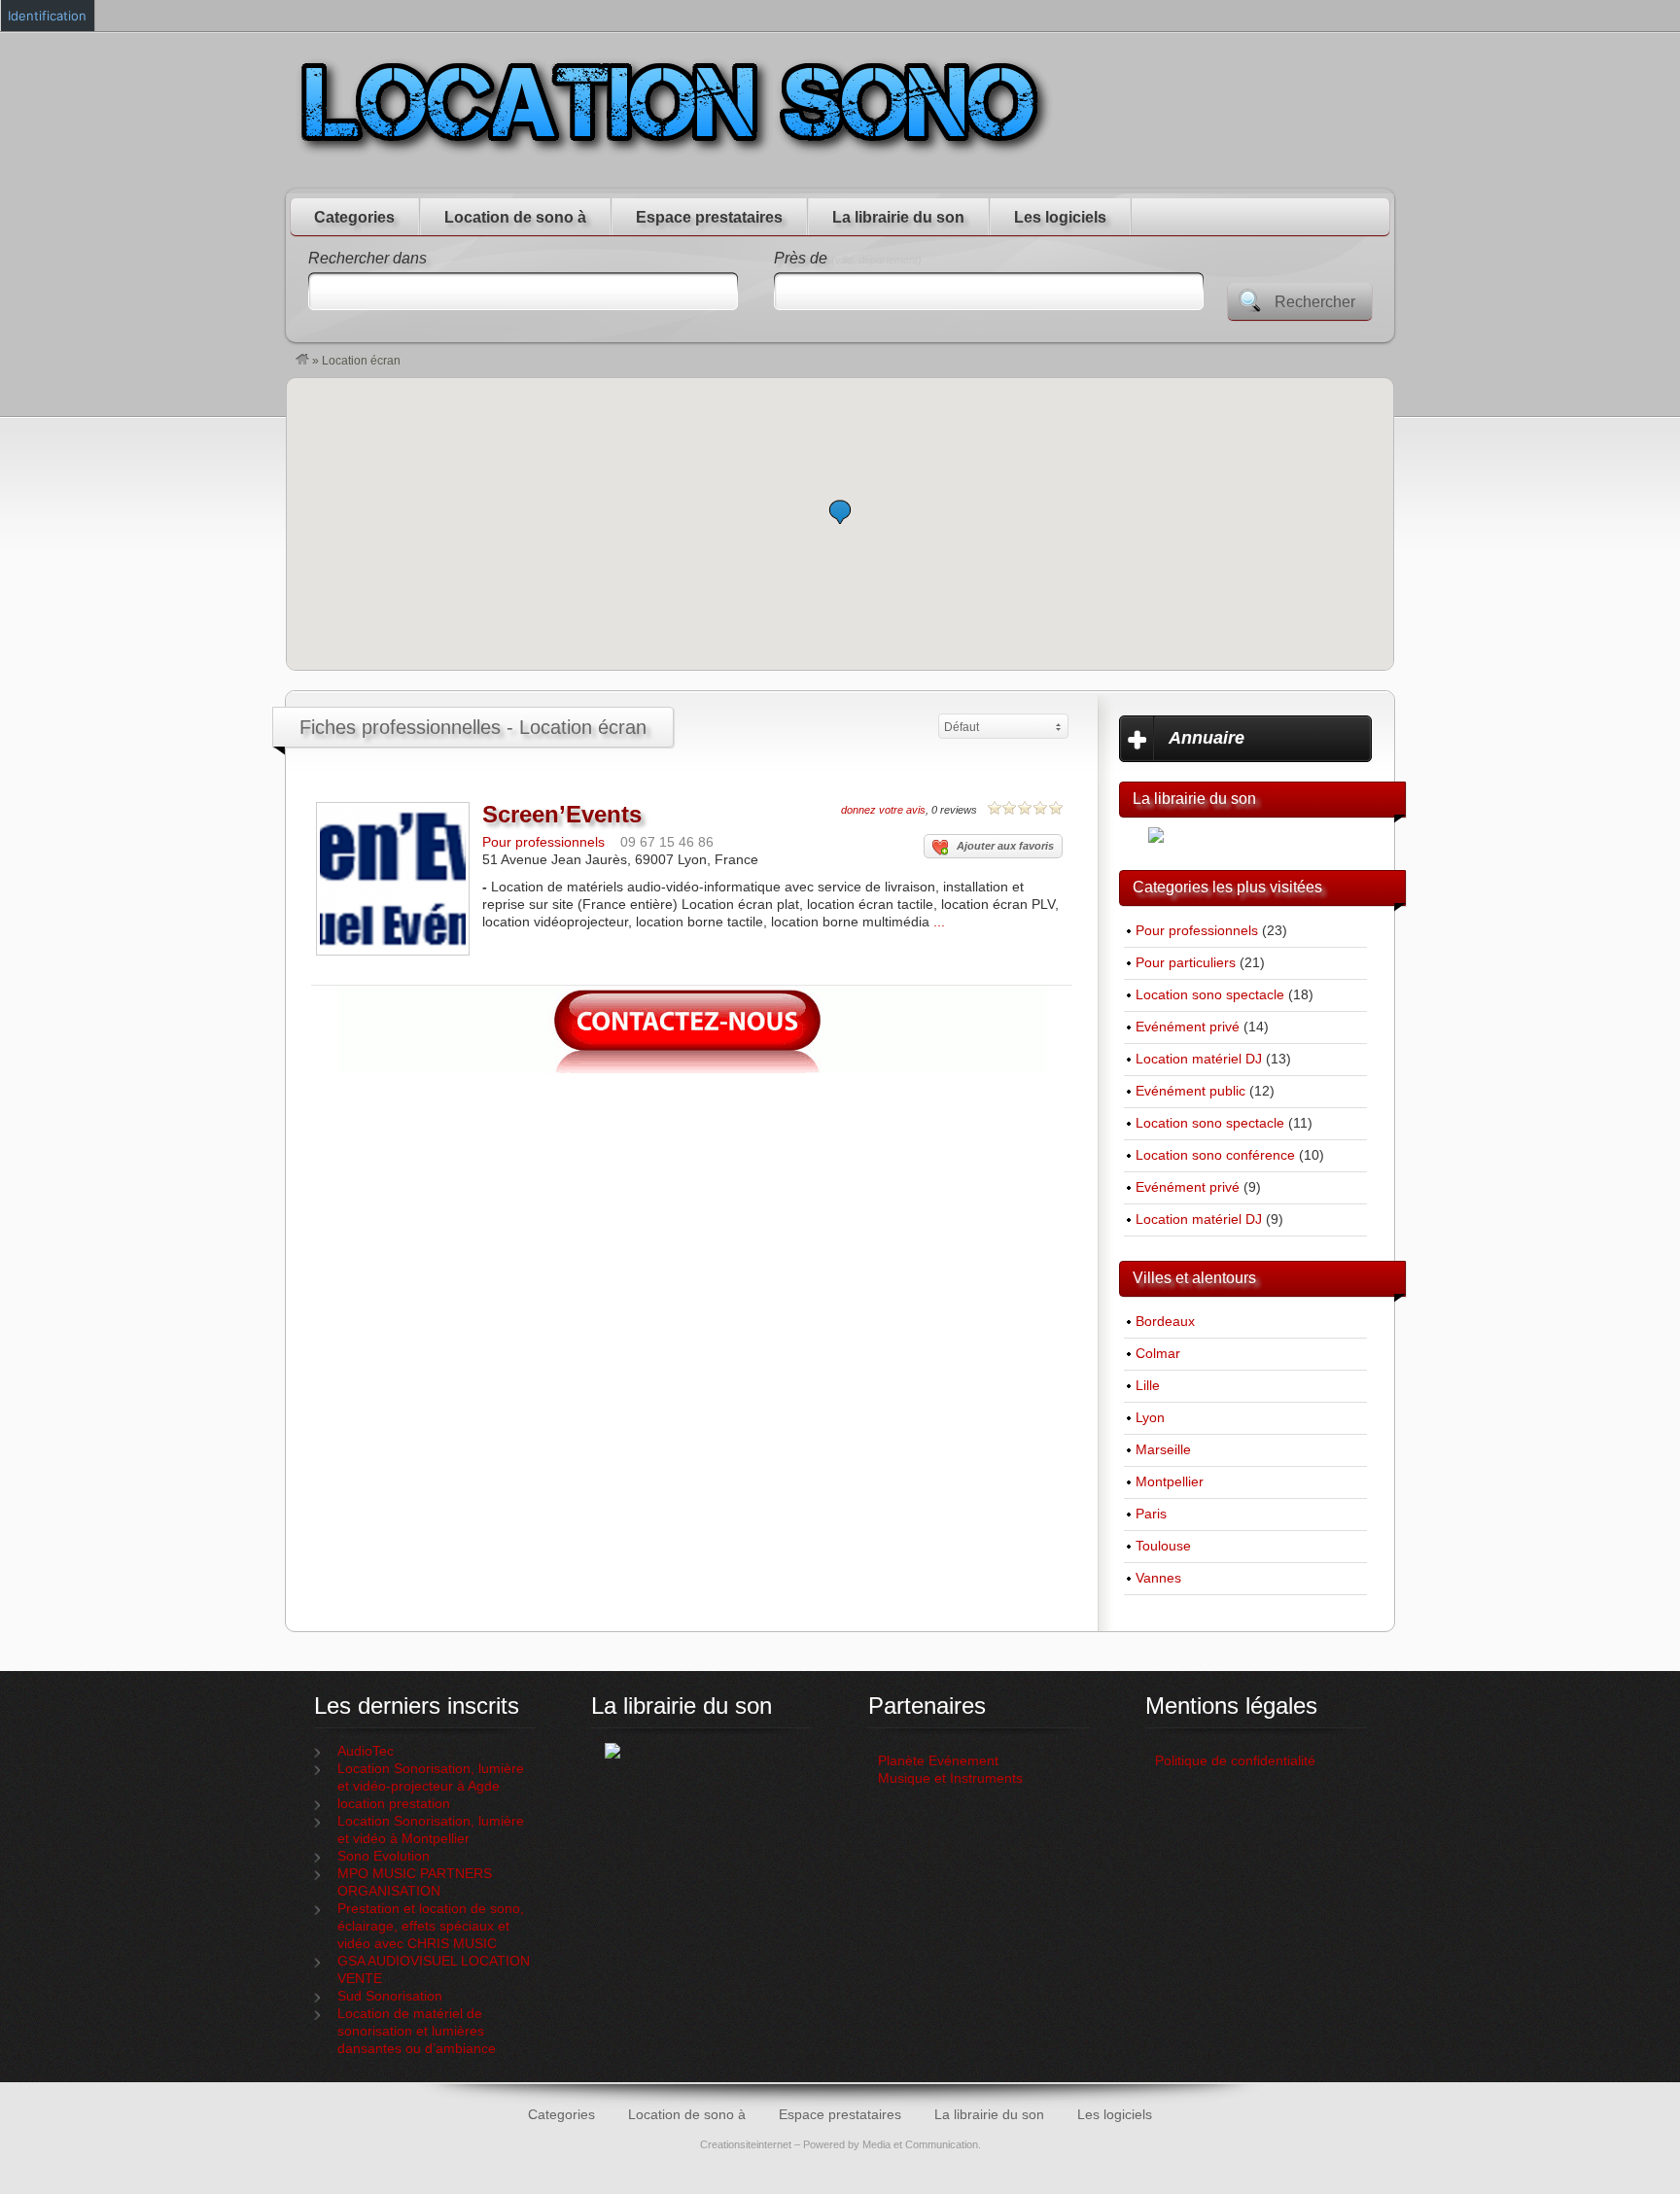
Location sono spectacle (1210, 995)
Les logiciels (1060, 217)
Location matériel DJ (1199, 1059)
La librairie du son (898, 217)
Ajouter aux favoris (1005, 846)
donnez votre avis (883, 810)
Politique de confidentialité (1237, 1761)
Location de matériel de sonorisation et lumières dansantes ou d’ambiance (417, 2031)
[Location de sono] (302, 361)
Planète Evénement (938, 1761)
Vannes (1158, 1578)
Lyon (1150, 1418)
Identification (47, 16)
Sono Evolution (384, 1856)
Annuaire (1207, 738)
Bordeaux (1165, 1322)
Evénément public (1190, 1091)
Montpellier (1170, 1482)
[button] (840, 512)
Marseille (1163, 1450)
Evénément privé (1188, 1027)
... (939, 922)
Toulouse (1163, 1546)
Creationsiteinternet (746, 2144)
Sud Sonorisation (390, 1996)
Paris (1151, 1514)
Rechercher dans (367, 258)
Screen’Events (562, 814)
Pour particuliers (1186, 963)
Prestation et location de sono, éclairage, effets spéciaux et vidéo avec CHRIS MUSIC (431, 1926)
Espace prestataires (709, 217)
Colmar (1158, 1354)
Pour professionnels (543, 842)
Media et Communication (920, 2144)
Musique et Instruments (950, 1778)
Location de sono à (515, 217)
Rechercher (1315, 302)
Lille (1148, 1386)
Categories (354, 217)
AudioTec (366, 1751)
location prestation (394, 1804)
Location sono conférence (1215, 1155)
